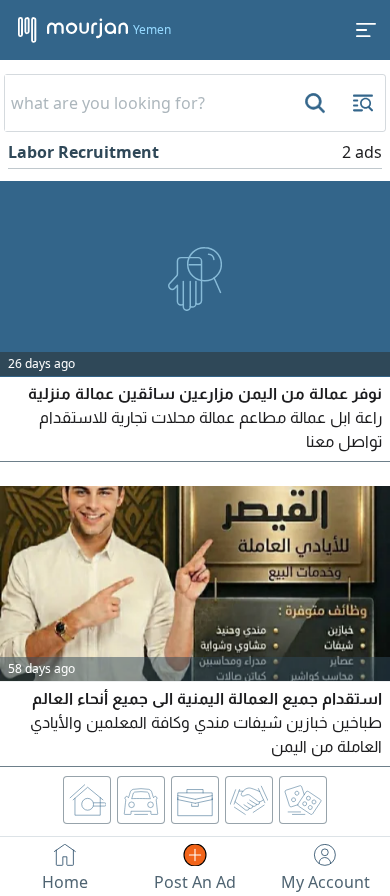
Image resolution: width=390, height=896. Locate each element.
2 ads (362, 152)
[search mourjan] (313, 103)
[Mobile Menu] (366, 30)
